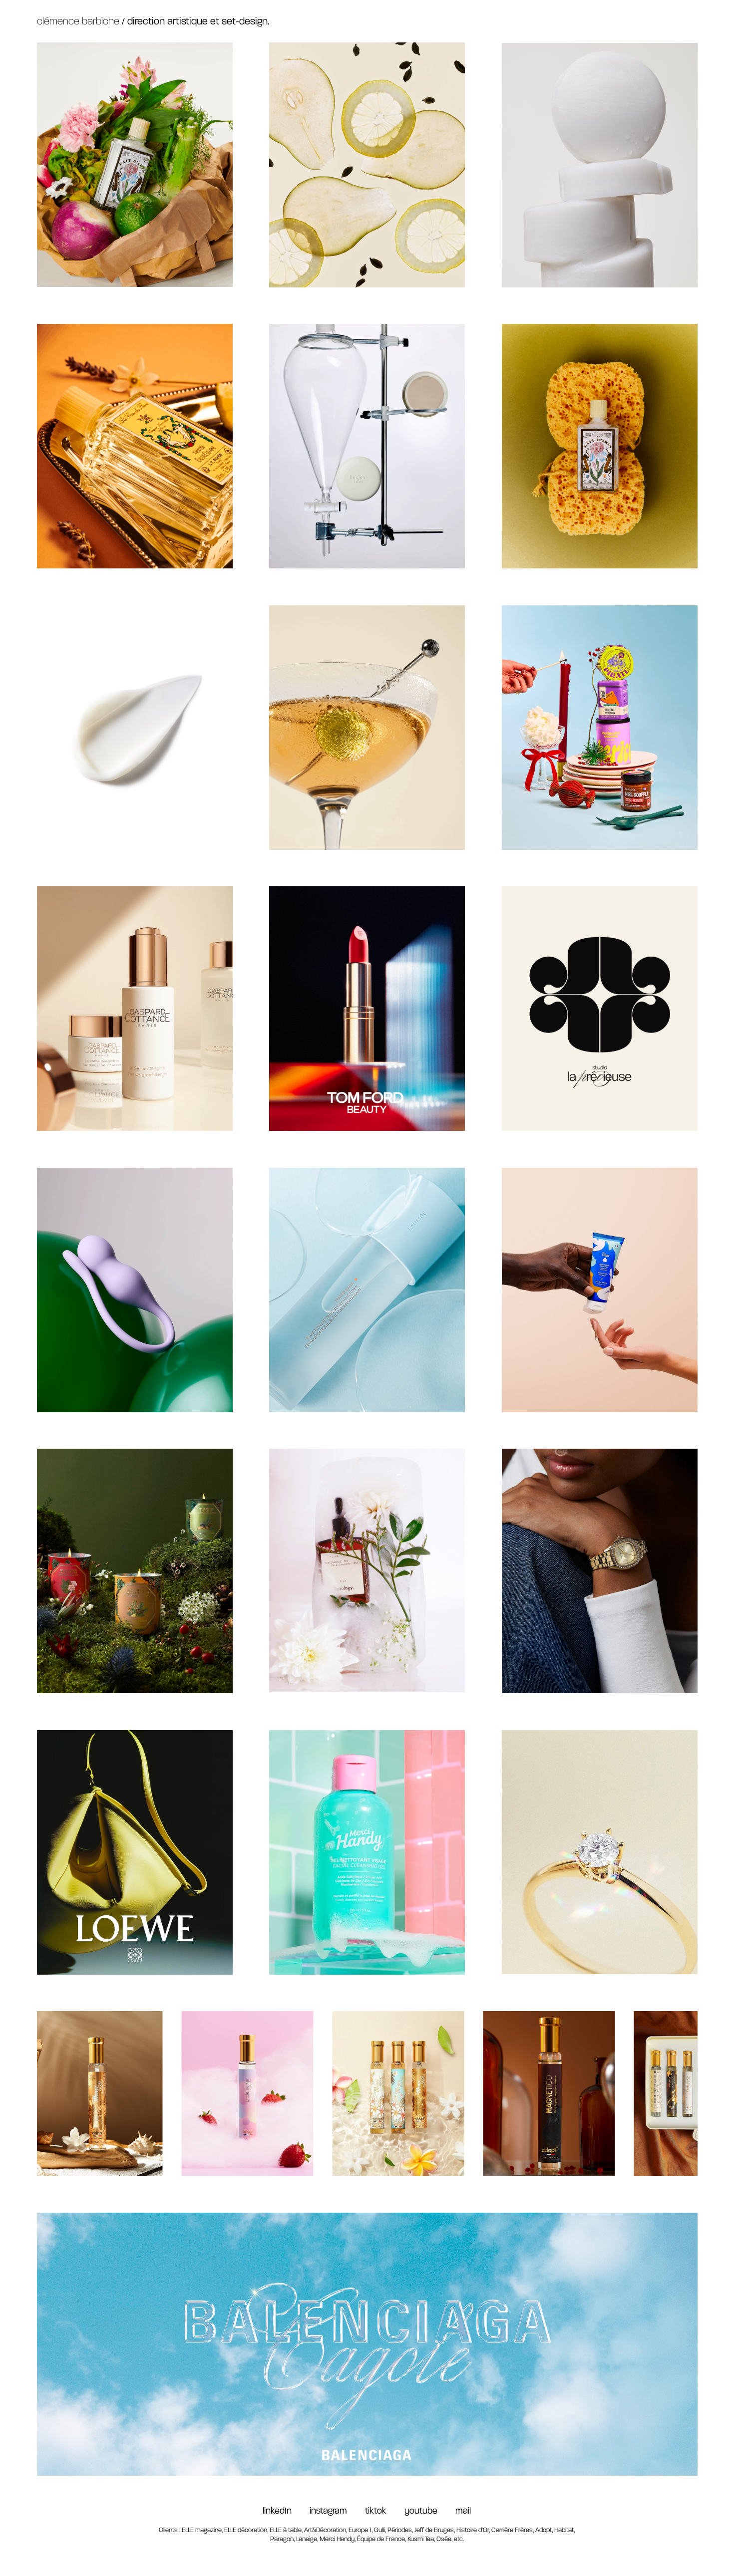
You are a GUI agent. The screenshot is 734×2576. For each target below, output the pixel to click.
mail (463, 2512)
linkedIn (277, 2512)
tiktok (385, 2512)
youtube (424, 2512)
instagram (337, 2512)
